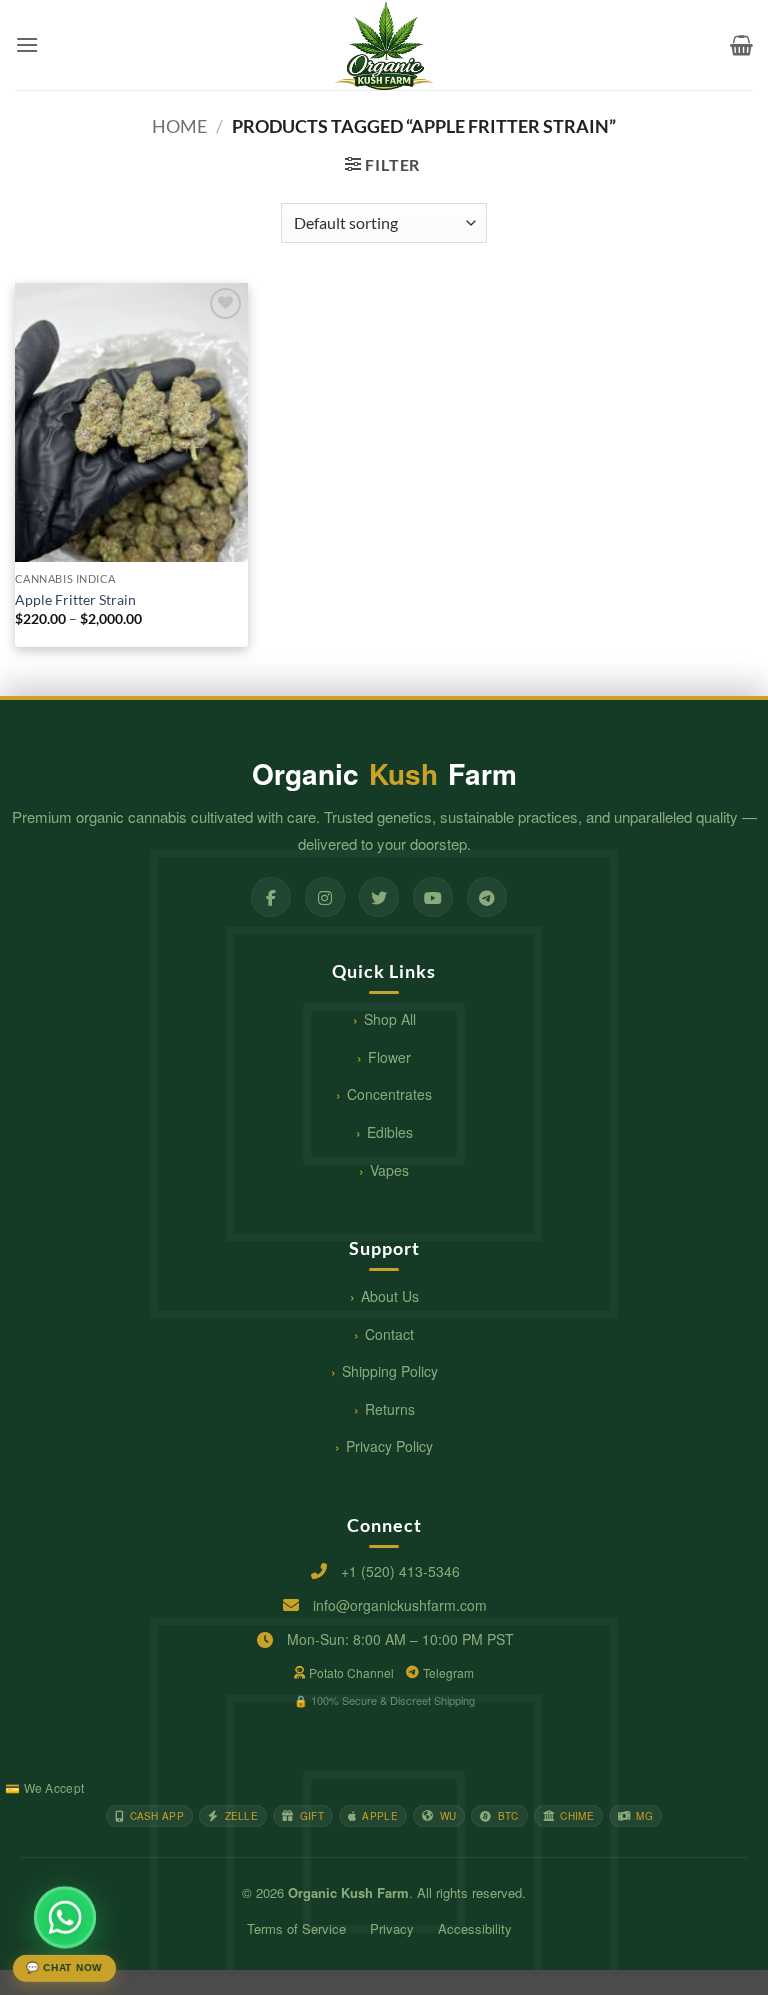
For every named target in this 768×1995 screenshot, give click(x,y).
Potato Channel (351, 1672)
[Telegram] (487, 897)
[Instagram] (325, 897)
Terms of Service (296, 1928)
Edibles (390, 1132)
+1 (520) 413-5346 (400, 1571)
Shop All (390, 1019)
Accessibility (475, 1928)
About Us (390, 1296)
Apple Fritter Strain (75, 599)
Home (179, 126)
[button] (27, 44)
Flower (389, 1057)
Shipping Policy (390, 1371)
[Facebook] (271, 897)
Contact (389, 1334)
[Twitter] (379, 897)
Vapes (389, 1170)
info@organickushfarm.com (400, 1605)
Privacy (392, 1928)
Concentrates (389, 1094)
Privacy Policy (389, 1446)
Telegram (448, 1672)
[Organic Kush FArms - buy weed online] (384, 45)
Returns (390, 1409)
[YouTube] (433, 897)
